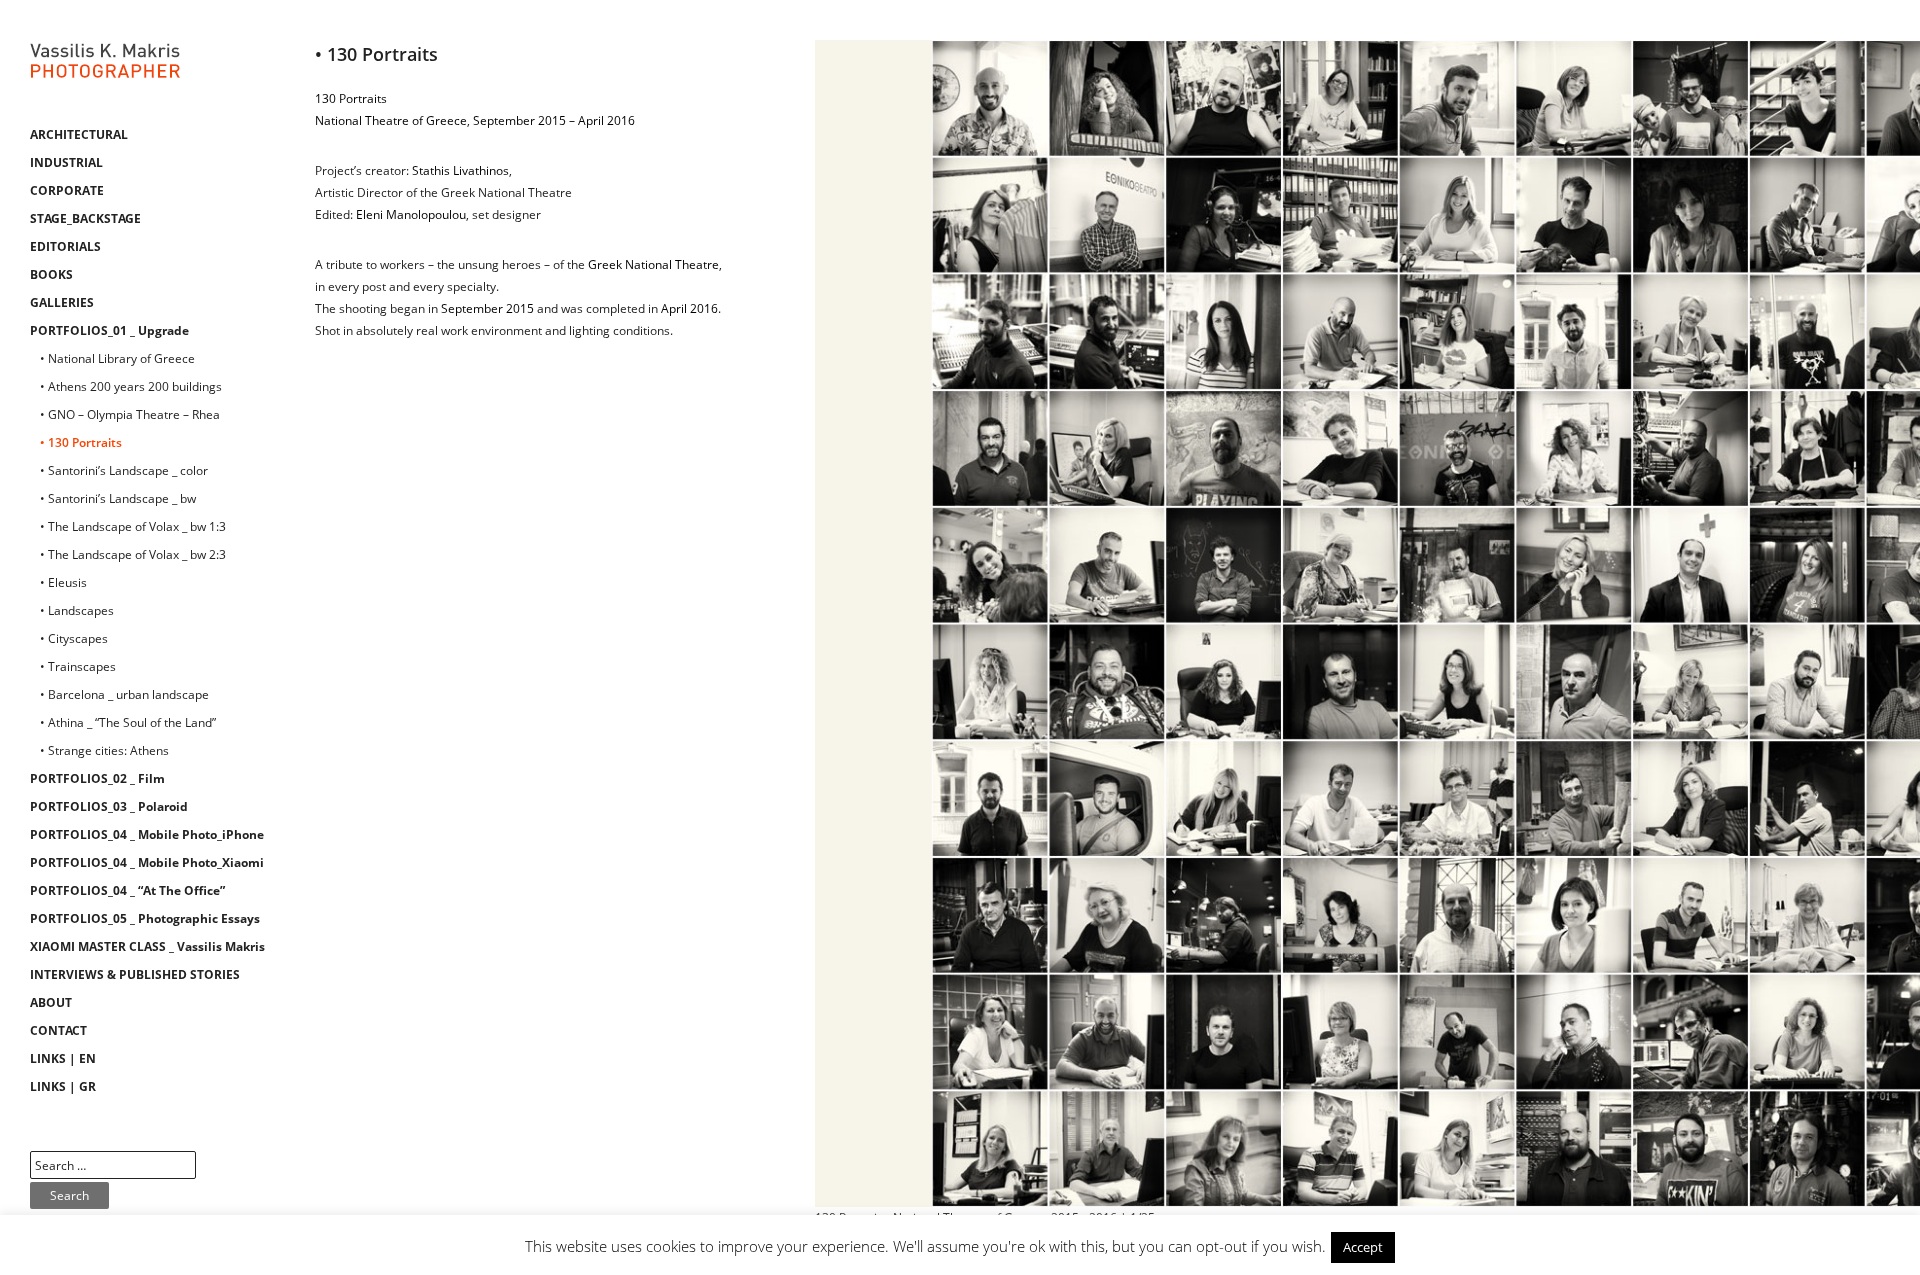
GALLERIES (62, 302)
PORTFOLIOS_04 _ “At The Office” (127, 890)
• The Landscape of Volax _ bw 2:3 (133, 554)
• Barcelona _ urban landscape (124, 694)
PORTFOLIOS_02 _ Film (97, 778)
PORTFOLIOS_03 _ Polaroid (109, 806)
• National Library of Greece (117, 358)
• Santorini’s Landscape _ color (124, 470)
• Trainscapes (78, 666)
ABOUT (51, 1002)
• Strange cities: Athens (104, 750)
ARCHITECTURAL (79, 134)
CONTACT (58, 1030)
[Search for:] (113, 1165)
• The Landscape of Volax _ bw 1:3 (133, 526)
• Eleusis (63, 582)
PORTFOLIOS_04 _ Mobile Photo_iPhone (147, 834)
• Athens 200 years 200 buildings (131, 386)
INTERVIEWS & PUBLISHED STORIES (135, 974)
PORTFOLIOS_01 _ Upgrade (109, 330)
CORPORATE (67, 190)
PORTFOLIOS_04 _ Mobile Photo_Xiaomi (147, 862)
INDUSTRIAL (66, 162)
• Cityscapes (74, 638)
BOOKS (51, 274)
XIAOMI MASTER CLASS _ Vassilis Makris (147, 946)
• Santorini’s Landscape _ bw (118, 498)
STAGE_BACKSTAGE (85, 218)
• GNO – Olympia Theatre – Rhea (130, 414)
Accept (1363, 1247)
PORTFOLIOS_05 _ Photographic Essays (145, 918)
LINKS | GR (63, 1086)
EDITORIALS (65, 246)
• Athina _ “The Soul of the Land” (128, 722)
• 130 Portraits (81, 442)
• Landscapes (77, 610)
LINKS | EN (63, 1058)
